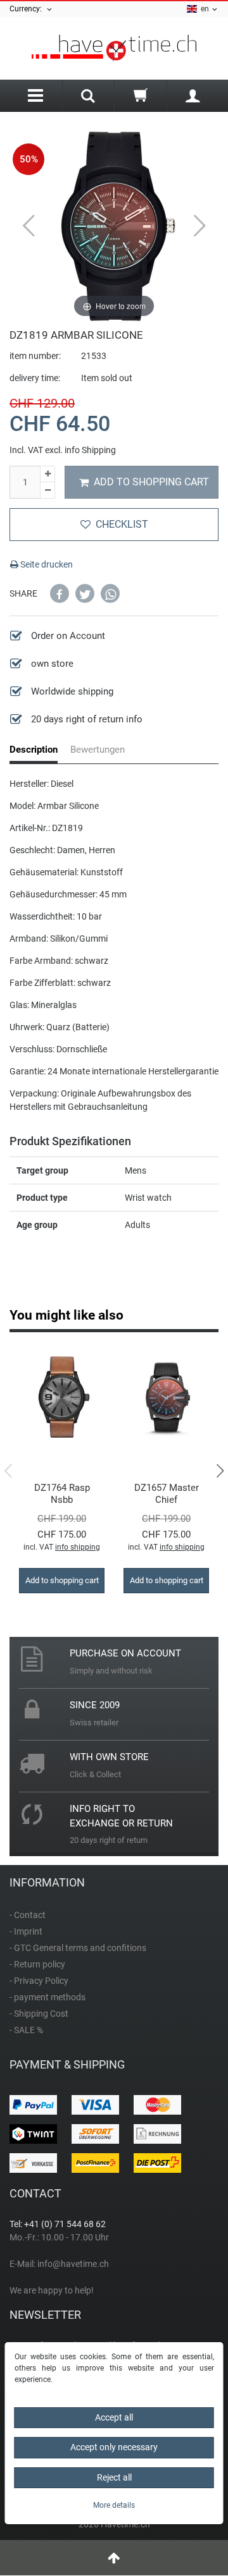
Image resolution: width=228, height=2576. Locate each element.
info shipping (78, 1547)
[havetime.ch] (114, 48)
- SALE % (26, 2030)
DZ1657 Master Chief (167, 1494)
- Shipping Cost (39, 2014)
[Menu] (36, 96)
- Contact (28, 1915)
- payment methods (47, 1997)
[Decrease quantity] (47, 490)
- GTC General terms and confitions (78, 1948)
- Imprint (26, 1931)
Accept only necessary (114, 2447)
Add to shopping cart (151, 482)
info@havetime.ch (73, 2264)
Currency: (28, 9)
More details (114, 2505)
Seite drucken (46, 564)
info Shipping (90, 450)
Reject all (114, 2477)
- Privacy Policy (39, 1981)
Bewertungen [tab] (98, 750)
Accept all (114, 2417)
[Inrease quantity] (47, 474)
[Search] (89, 97)
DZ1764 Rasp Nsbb (62, 1494)
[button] (60, 593)
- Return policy (37, 1964)
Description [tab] (34, 750)
